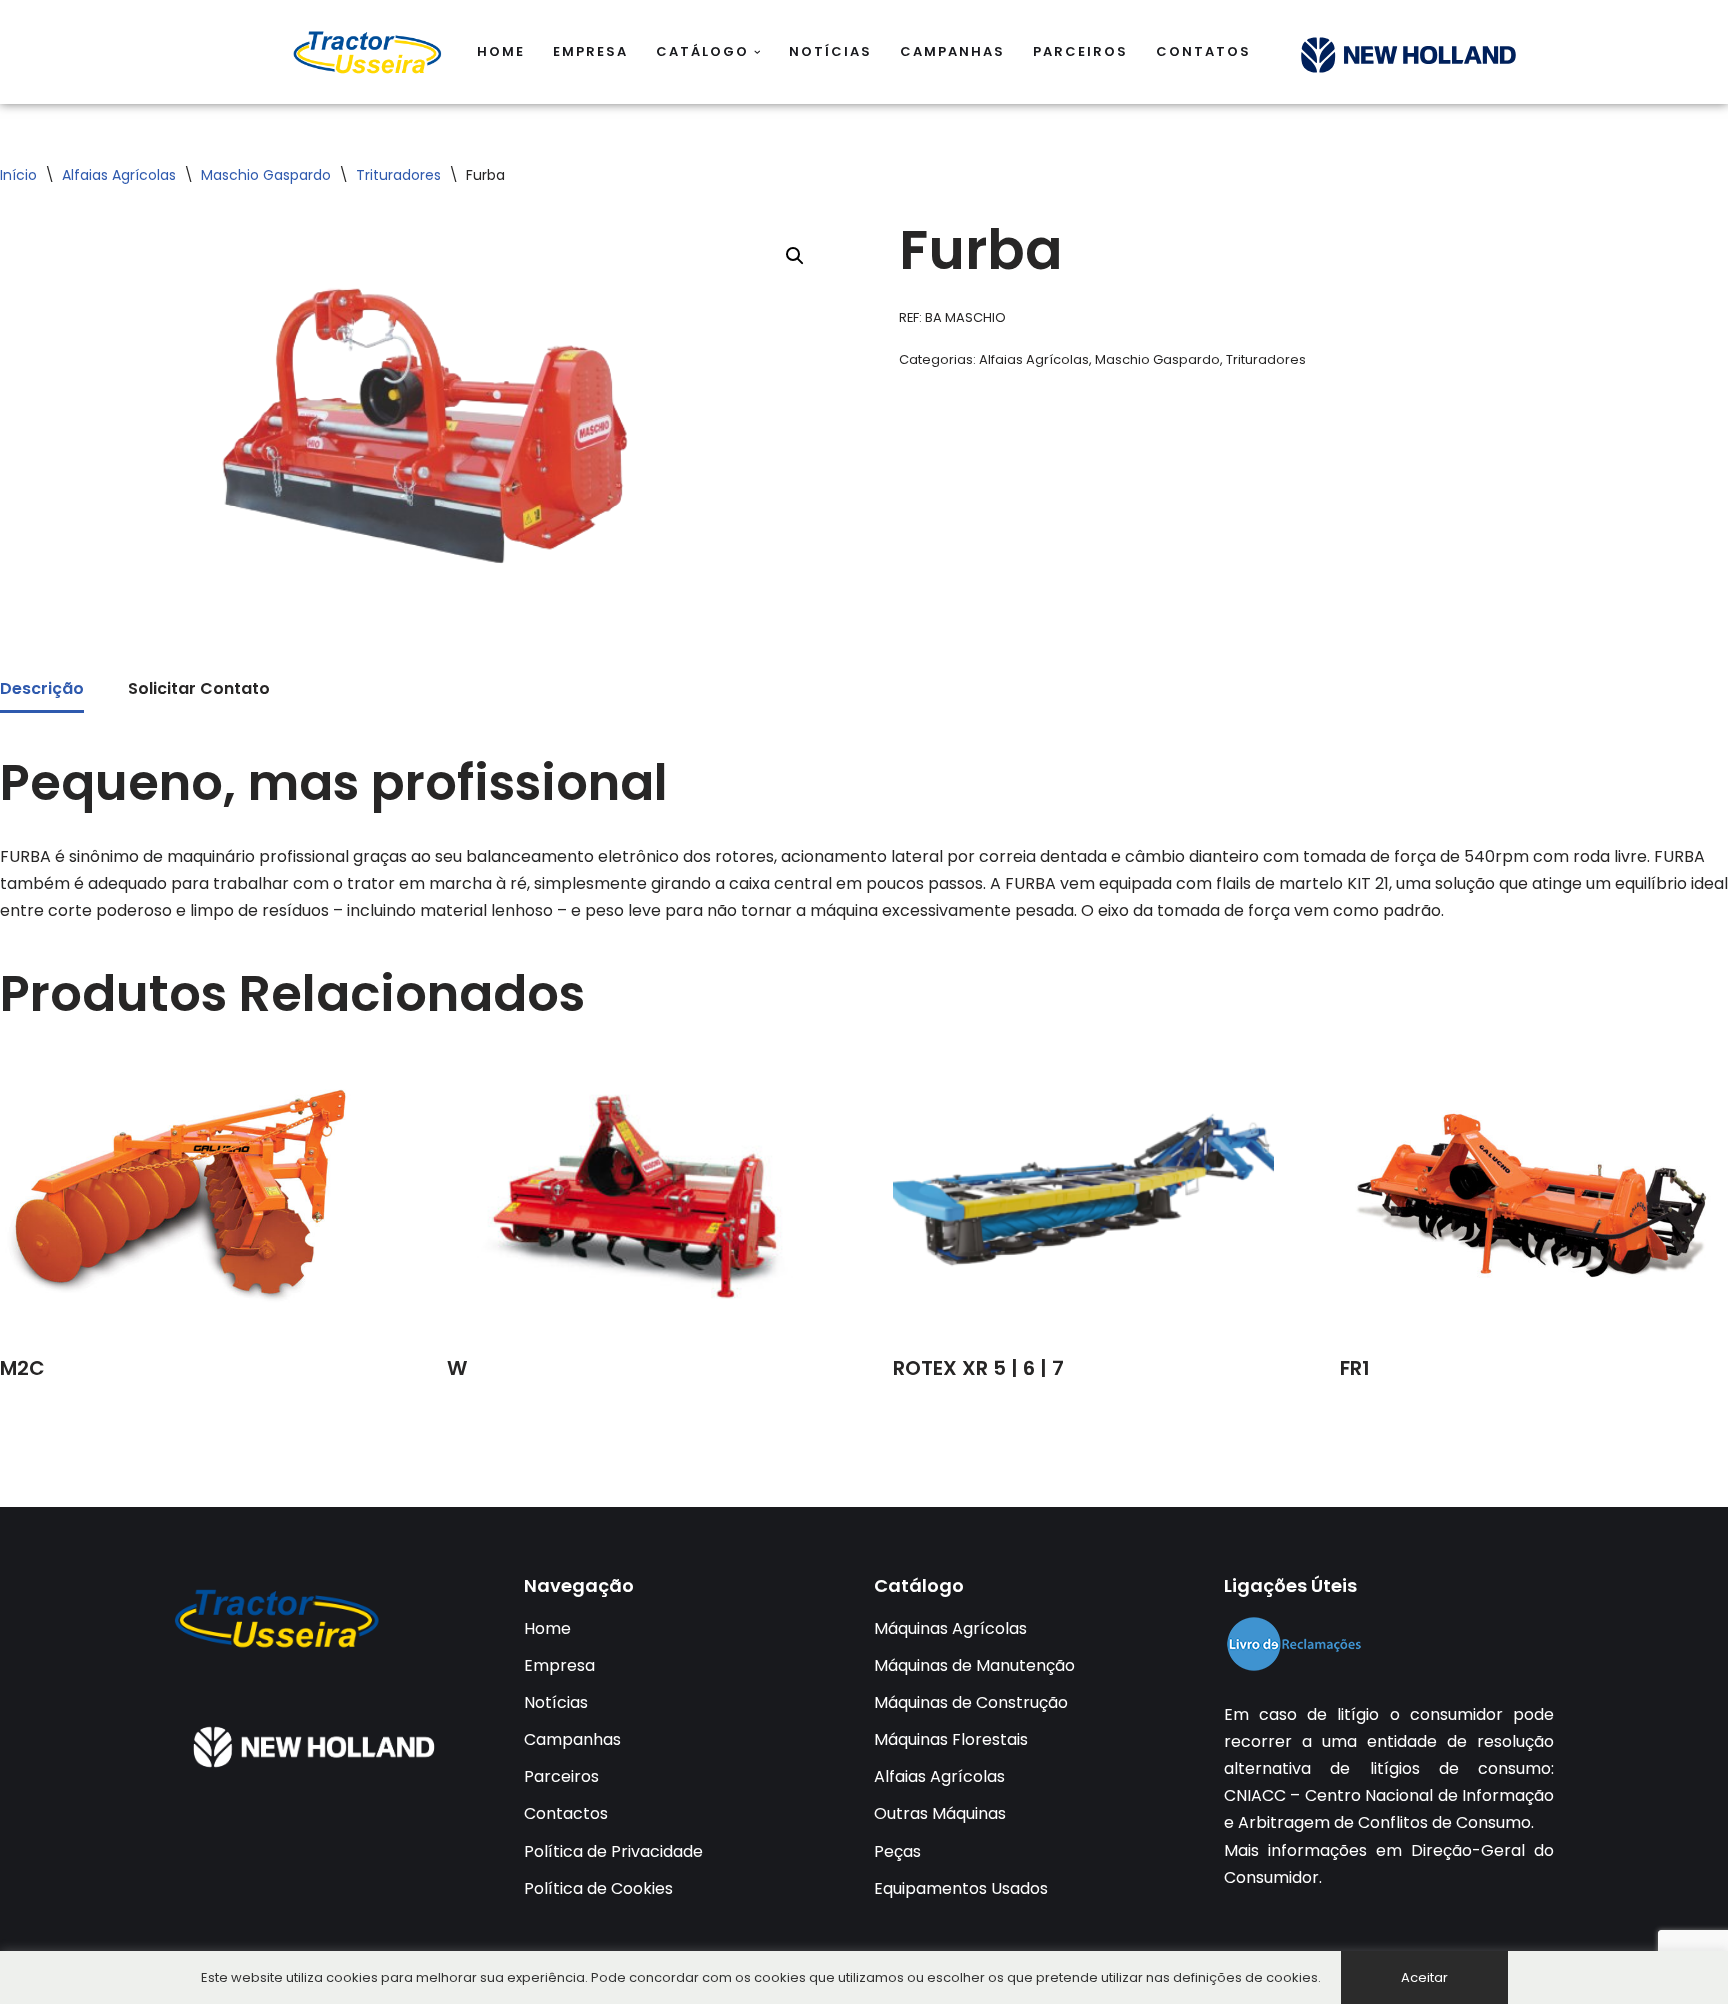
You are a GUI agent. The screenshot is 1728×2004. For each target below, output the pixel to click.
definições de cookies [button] (1245, 1977)
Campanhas (952, 51)
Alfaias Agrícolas (119, 175)
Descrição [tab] (42, 688)
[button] (757, 52)
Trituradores (398, 175)
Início (18, 175)
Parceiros (1080, 51)
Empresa (590, 51)
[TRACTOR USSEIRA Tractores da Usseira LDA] (368, 52)
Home (501, 51)
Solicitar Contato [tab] (199, 688)
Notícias (830, 51)
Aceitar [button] (1424, 1977)
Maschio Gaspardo (266, 175)
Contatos (1203, 51)
